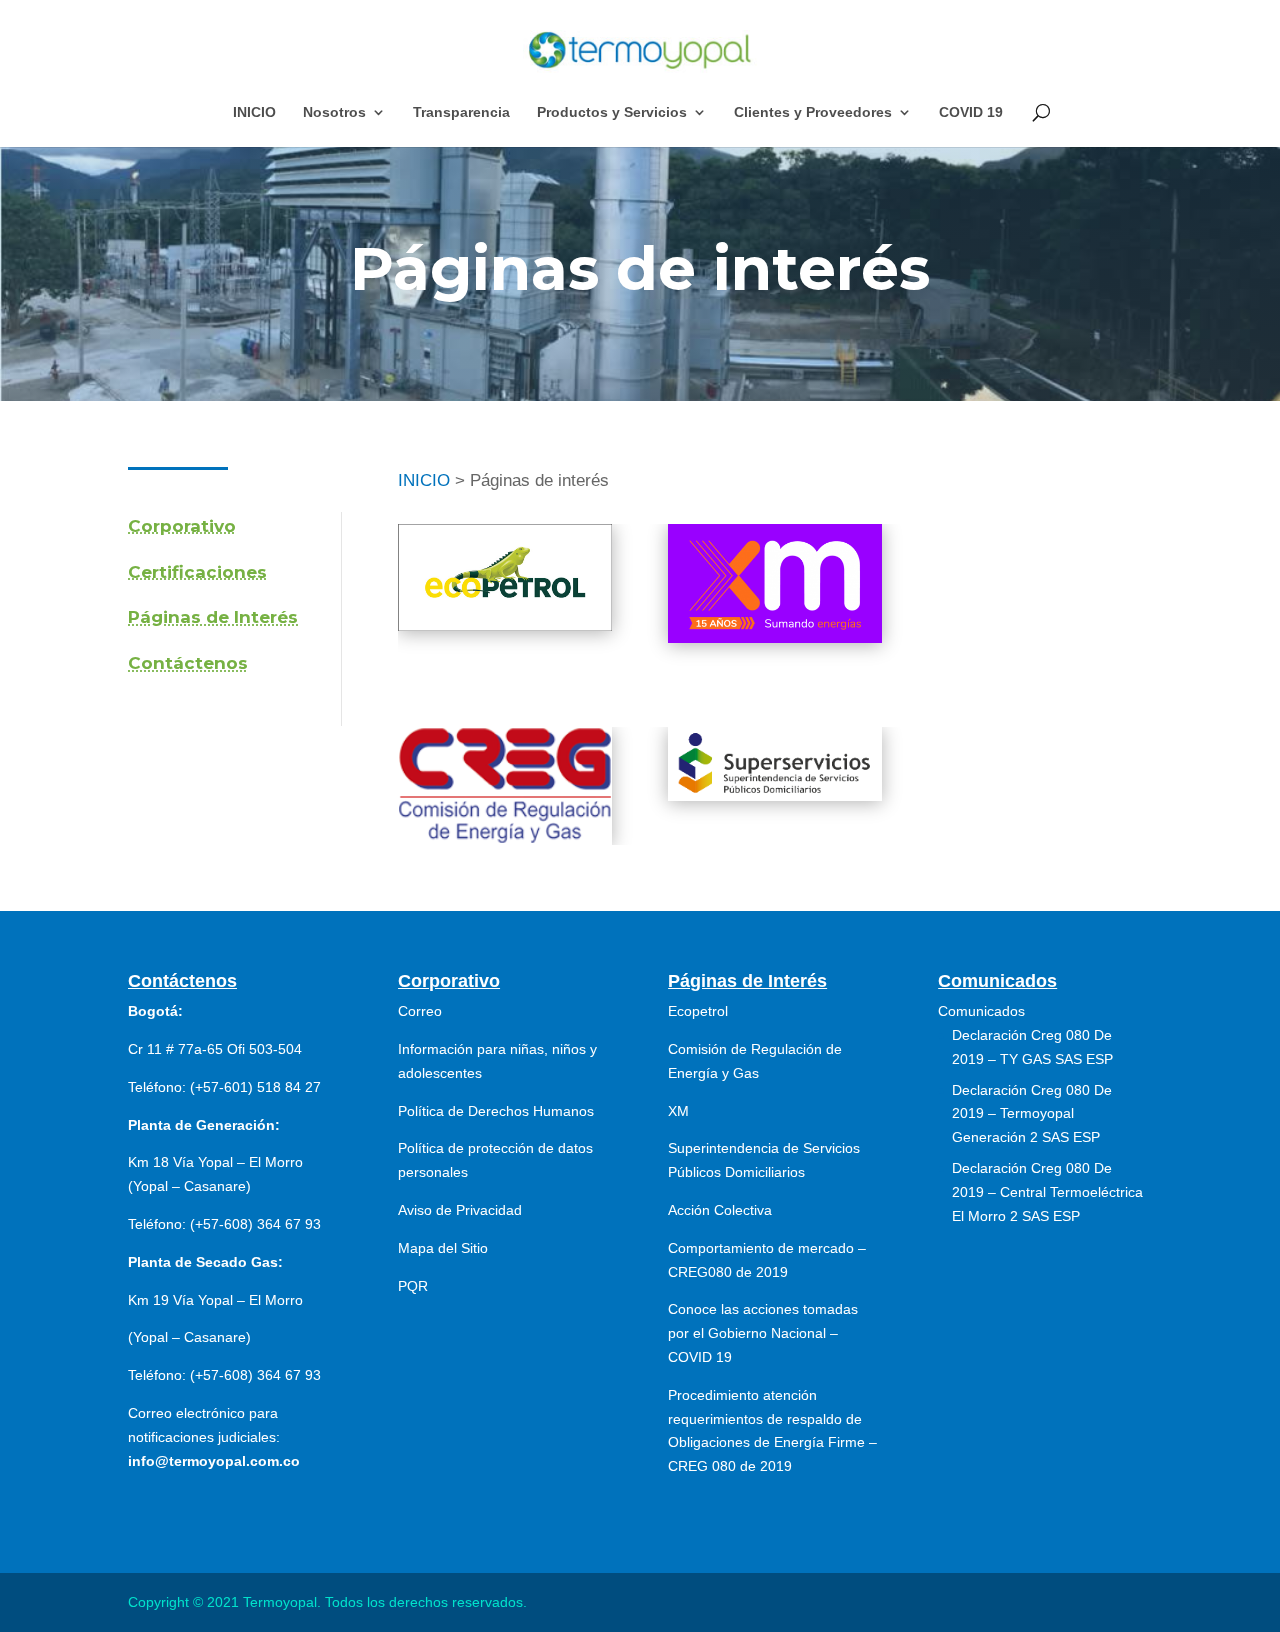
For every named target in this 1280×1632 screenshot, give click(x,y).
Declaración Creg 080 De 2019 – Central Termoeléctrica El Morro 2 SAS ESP (1047, 1192)
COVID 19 (971, 112)
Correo (420, 1011)
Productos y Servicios (612, 112)
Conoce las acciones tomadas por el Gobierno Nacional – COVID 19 (763, 1333)
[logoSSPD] (775, 795)
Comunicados (981, 1011)
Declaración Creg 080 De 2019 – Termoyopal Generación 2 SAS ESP (1032, 1114)
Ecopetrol (698, 1011)
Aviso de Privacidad (460, 1210)
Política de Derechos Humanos (496, 1111)
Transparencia (461, 112)
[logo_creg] (505, 839)
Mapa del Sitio (443, 1248)
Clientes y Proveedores (813, 112)
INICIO (254, 112)
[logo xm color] (775, 637)
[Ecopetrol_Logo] (505, 625)
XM (678, 1111)
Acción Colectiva (720, 1210)
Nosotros (334, 112)
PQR (413, 1286)
